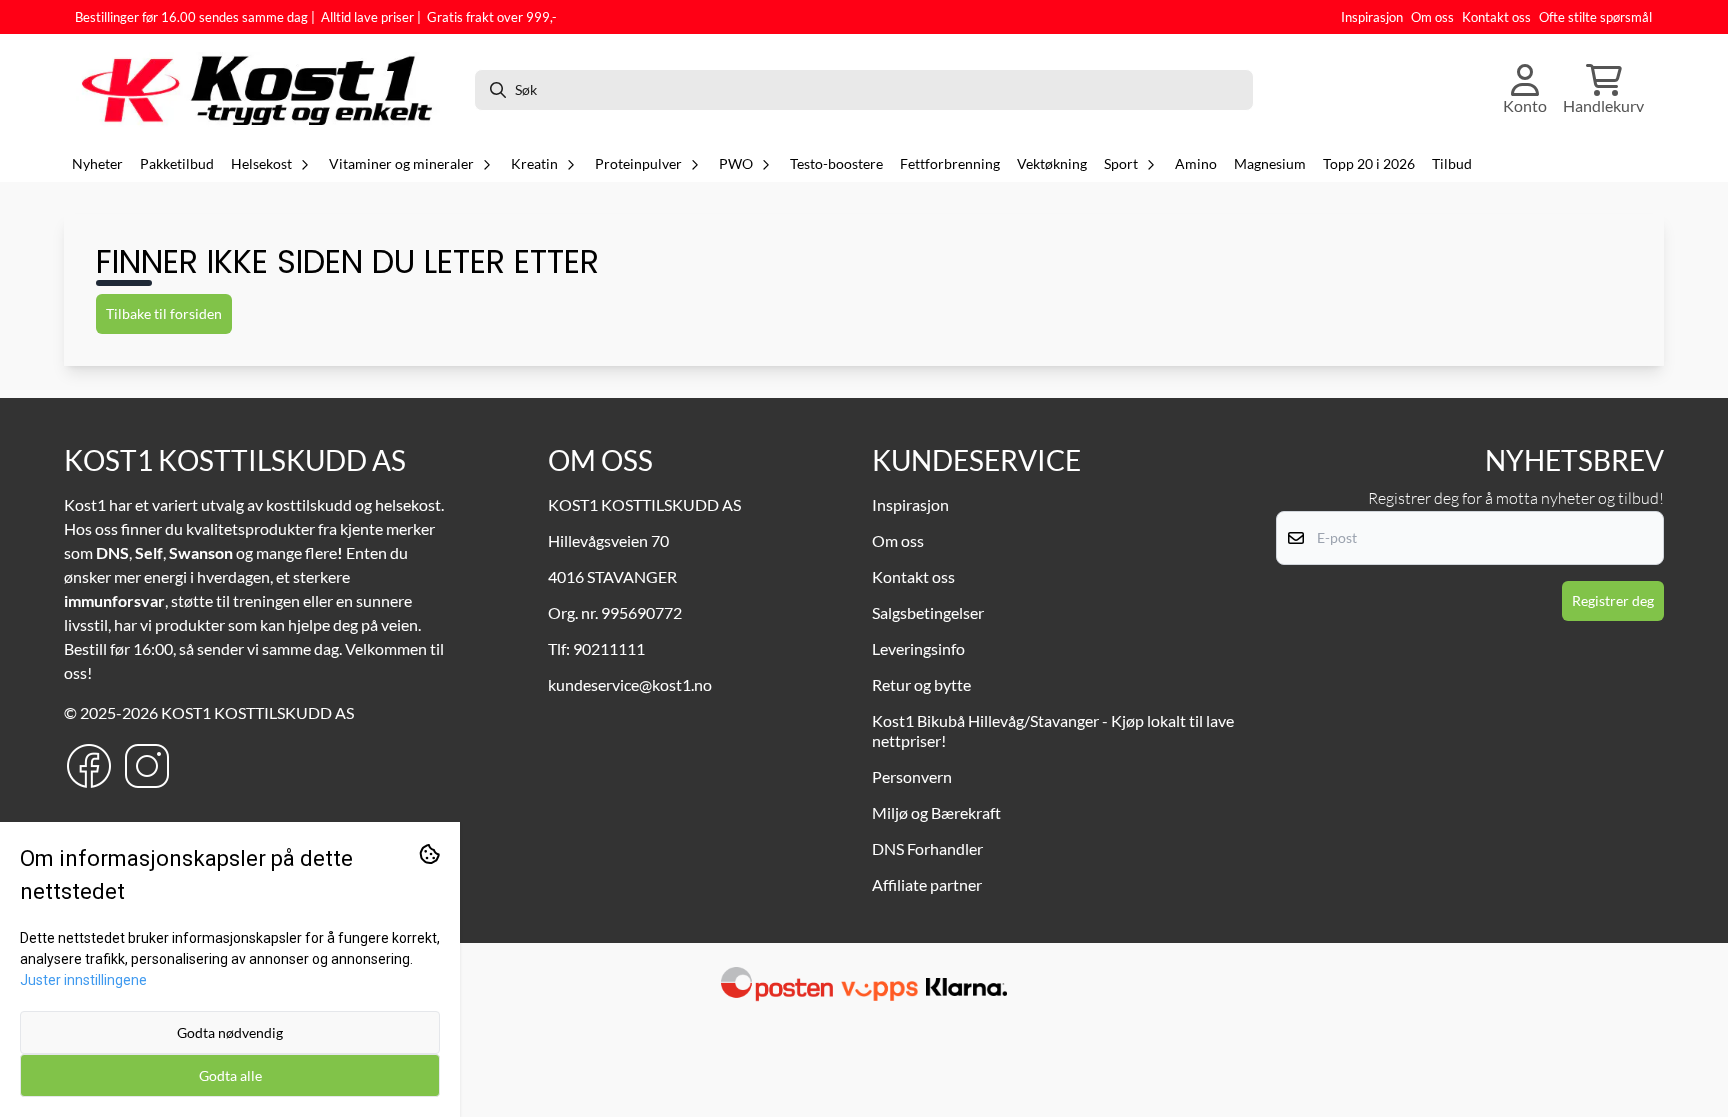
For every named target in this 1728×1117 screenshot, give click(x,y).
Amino (1196, 164)
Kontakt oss (1496, 17)
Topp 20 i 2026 (1369, 164)
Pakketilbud (177, 164)
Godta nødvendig (230, 1032)
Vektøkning (1052, 164)
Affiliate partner (927, 884)
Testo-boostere (836, 164)
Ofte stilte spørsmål (1595, 17)
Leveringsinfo (918, 648)
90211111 (609, 648)
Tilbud (1452, 164)
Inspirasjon (1372, 17)
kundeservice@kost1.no (630, 684)
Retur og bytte (921, 684)
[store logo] (267, 90)
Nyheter (97, 164)
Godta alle (230, 1075)
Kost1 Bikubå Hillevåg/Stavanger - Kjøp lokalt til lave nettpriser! (1053, 730)
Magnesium (1270, 164)
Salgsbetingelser (928, 612)
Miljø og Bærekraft (936, 812)
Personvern (912, 776)
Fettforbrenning (950, 164)
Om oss (1432, 17)
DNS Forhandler (927, 848)
